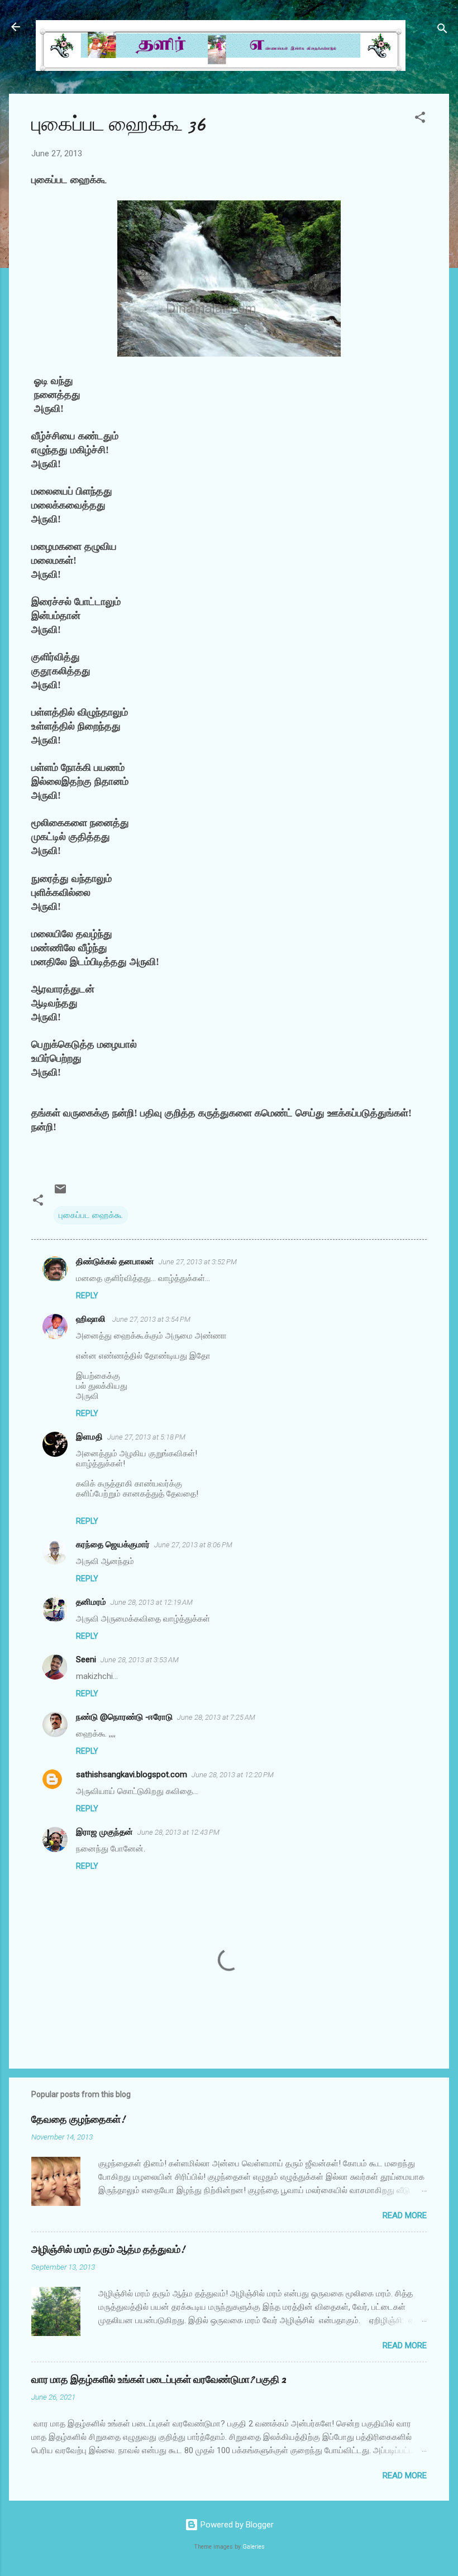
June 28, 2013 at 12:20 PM (233, 1775)
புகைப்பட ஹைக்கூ (91, 1215)
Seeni (86, 1659)
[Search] (442, 30)
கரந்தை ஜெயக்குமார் (113, 1544)
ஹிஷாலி (92, 1319)
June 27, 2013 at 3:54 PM (151, 1319)
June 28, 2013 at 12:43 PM (178, 1832)
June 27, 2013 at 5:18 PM (146, 1437)
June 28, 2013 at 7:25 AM (216, 1717)
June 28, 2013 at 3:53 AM (140, 1660)
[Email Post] (60, 1193)
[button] (420, 119)
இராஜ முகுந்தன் (104, 1832)
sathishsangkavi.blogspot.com (132, 1774)
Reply (87, 1296)
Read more (405, 2215)
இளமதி (89, 1437)
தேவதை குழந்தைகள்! (78, 2120)
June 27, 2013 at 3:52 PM (198, 1262)
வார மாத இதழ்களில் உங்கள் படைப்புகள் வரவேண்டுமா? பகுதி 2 (159, 2380)
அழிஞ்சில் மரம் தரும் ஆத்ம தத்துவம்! (108, 2250)
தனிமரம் (91, 1602)
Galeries (254, 2547)
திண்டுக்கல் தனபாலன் (115, 1261)
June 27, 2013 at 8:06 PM (193, 1545)
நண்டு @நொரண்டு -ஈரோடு (124, 1717)
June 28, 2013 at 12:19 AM (152, 1602)
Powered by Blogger (236, 2525)
